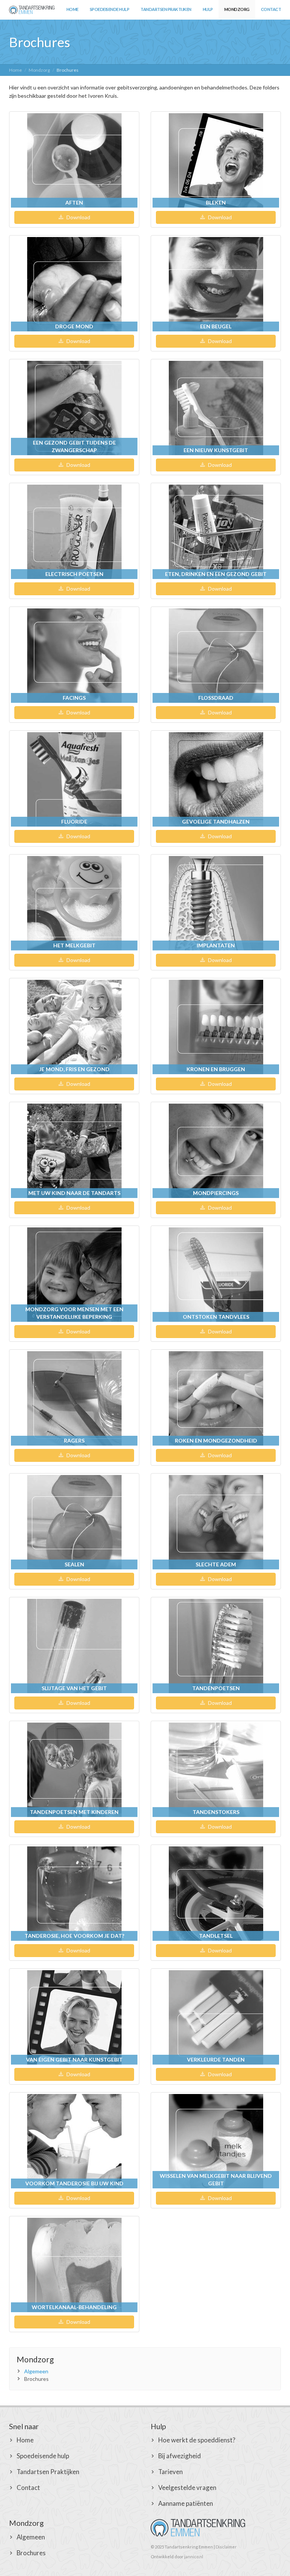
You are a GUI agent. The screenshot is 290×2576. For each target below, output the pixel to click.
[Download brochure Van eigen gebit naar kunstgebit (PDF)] (74, 2017)
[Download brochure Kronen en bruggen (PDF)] (216, 1027)
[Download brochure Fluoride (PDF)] (74, 779)
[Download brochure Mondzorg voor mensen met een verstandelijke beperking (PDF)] (74, 1275)
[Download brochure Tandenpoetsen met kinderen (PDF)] (74, 1770)
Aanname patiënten (186, 2503)
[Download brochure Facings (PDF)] (74, 656)
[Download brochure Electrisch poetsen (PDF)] (74, 532)
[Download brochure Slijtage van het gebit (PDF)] (74, 1646)
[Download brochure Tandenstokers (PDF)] (216, 1770)
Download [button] (78, 217)
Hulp (208, 9)
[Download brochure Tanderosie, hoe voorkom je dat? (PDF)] (74, 1894)
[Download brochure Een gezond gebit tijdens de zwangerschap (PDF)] (74, 408)
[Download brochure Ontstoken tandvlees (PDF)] (216, 1275)
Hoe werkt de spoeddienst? (197, 2440)
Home (72, 9)
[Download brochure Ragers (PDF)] (74, 1398)
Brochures (31, 2553)
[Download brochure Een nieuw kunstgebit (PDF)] (216, 408)
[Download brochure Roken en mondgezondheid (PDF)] (216, 1398)
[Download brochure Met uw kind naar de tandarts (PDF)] (74, 1151)
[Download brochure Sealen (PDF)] (74, 1522)
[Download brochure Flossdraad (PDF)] (216, 656)
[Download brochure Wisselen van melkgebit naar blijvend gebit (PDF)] (216, 2141)
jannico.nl (194, 2557)
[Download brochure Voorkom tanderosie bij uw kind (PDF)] (74, 2141)
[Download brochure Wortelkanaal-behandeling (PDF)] (74, 2265)
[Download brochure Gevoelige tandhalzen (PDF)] (216, 779)
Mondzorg (237, 9)
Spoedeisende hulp (110, 9)
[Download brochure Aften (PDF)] (74, 160)
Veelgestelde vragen (187, 2487)
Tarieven (170, 2472)
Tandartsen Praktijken (166, 9)
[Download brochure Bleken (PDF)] (216, 160)
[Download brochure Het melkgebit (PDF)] (74, 903)
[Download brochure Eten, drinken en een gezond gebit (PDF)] (216, 532)
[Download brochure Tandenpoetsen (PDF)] (216, 1646)
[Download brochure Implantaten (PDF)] (216, 903)
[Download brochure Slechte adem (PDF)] (216, 1522)
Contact (271, 9)
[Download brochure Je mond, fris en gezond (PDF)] (74, 1027)
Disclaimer (226, 2547)
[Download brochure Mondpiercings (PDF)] (216, 1151)
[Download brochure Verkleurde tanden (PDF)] (216, 2017)
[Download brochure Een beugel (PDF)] (216, 284)
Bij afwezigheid (180, 2456)
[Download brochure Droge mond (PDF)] (74, 284)
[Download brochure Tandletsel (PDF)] (216, 1894)
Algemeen (36, 2371)
